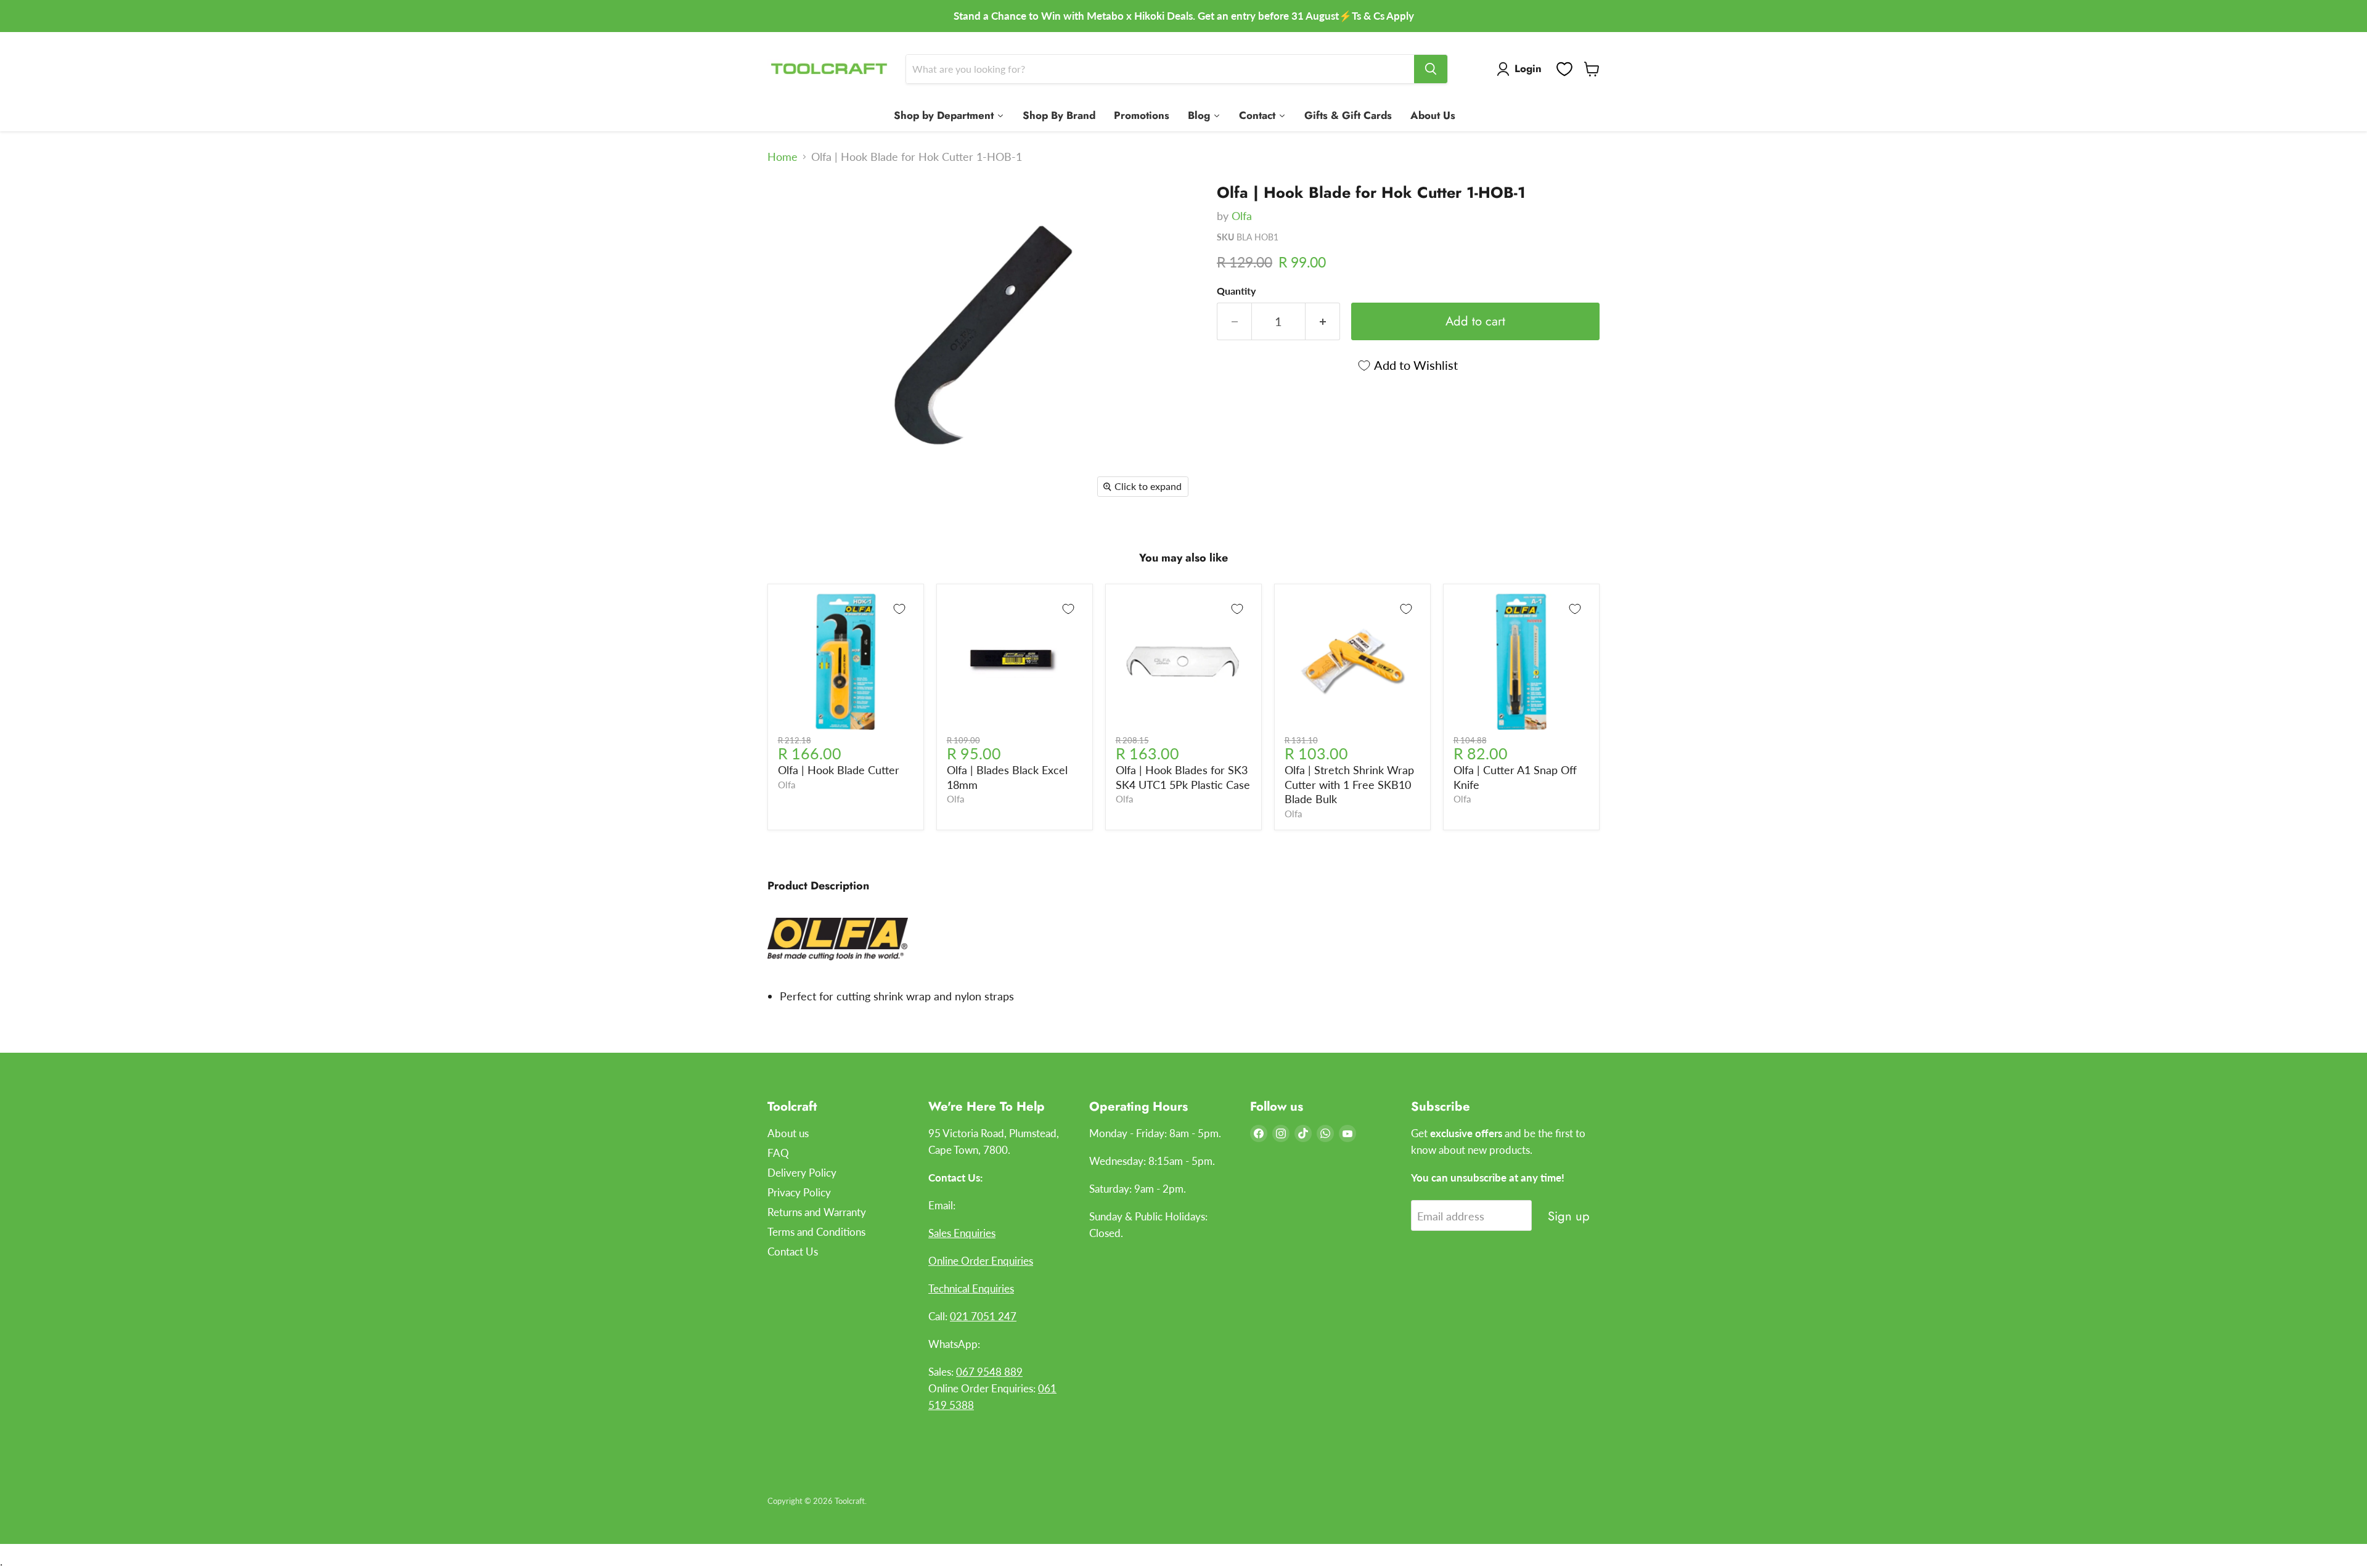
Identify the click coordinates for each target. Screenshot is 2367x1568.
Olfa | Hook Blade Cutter (839, 770)
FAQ (778, 1153)
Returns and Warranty (817, 1212)
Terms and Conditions (816, 1232)
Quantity (1236, 291)
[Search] (1431, 69)
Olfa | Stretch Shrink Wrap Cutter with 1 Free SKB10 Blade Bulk (1349, 784)
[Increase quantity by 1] (1323, 321)
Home (783, 157)
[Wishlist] (1564, 69)
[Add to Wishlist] (899, 609)
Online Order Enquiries (981, 1261)
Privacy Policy (799, 1192)
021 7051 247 (983, 1316)
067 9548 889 (989, 1372)
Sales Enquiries (962, 1233)
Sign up (1569, 1216)
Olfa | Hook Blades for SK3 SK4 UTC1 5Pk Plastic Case (1183, 777)
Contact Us (793, 1252)
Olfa (1242, 216)
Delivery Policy (802, 1173)
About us (788, 1133)
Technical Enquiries (971, 1288)
